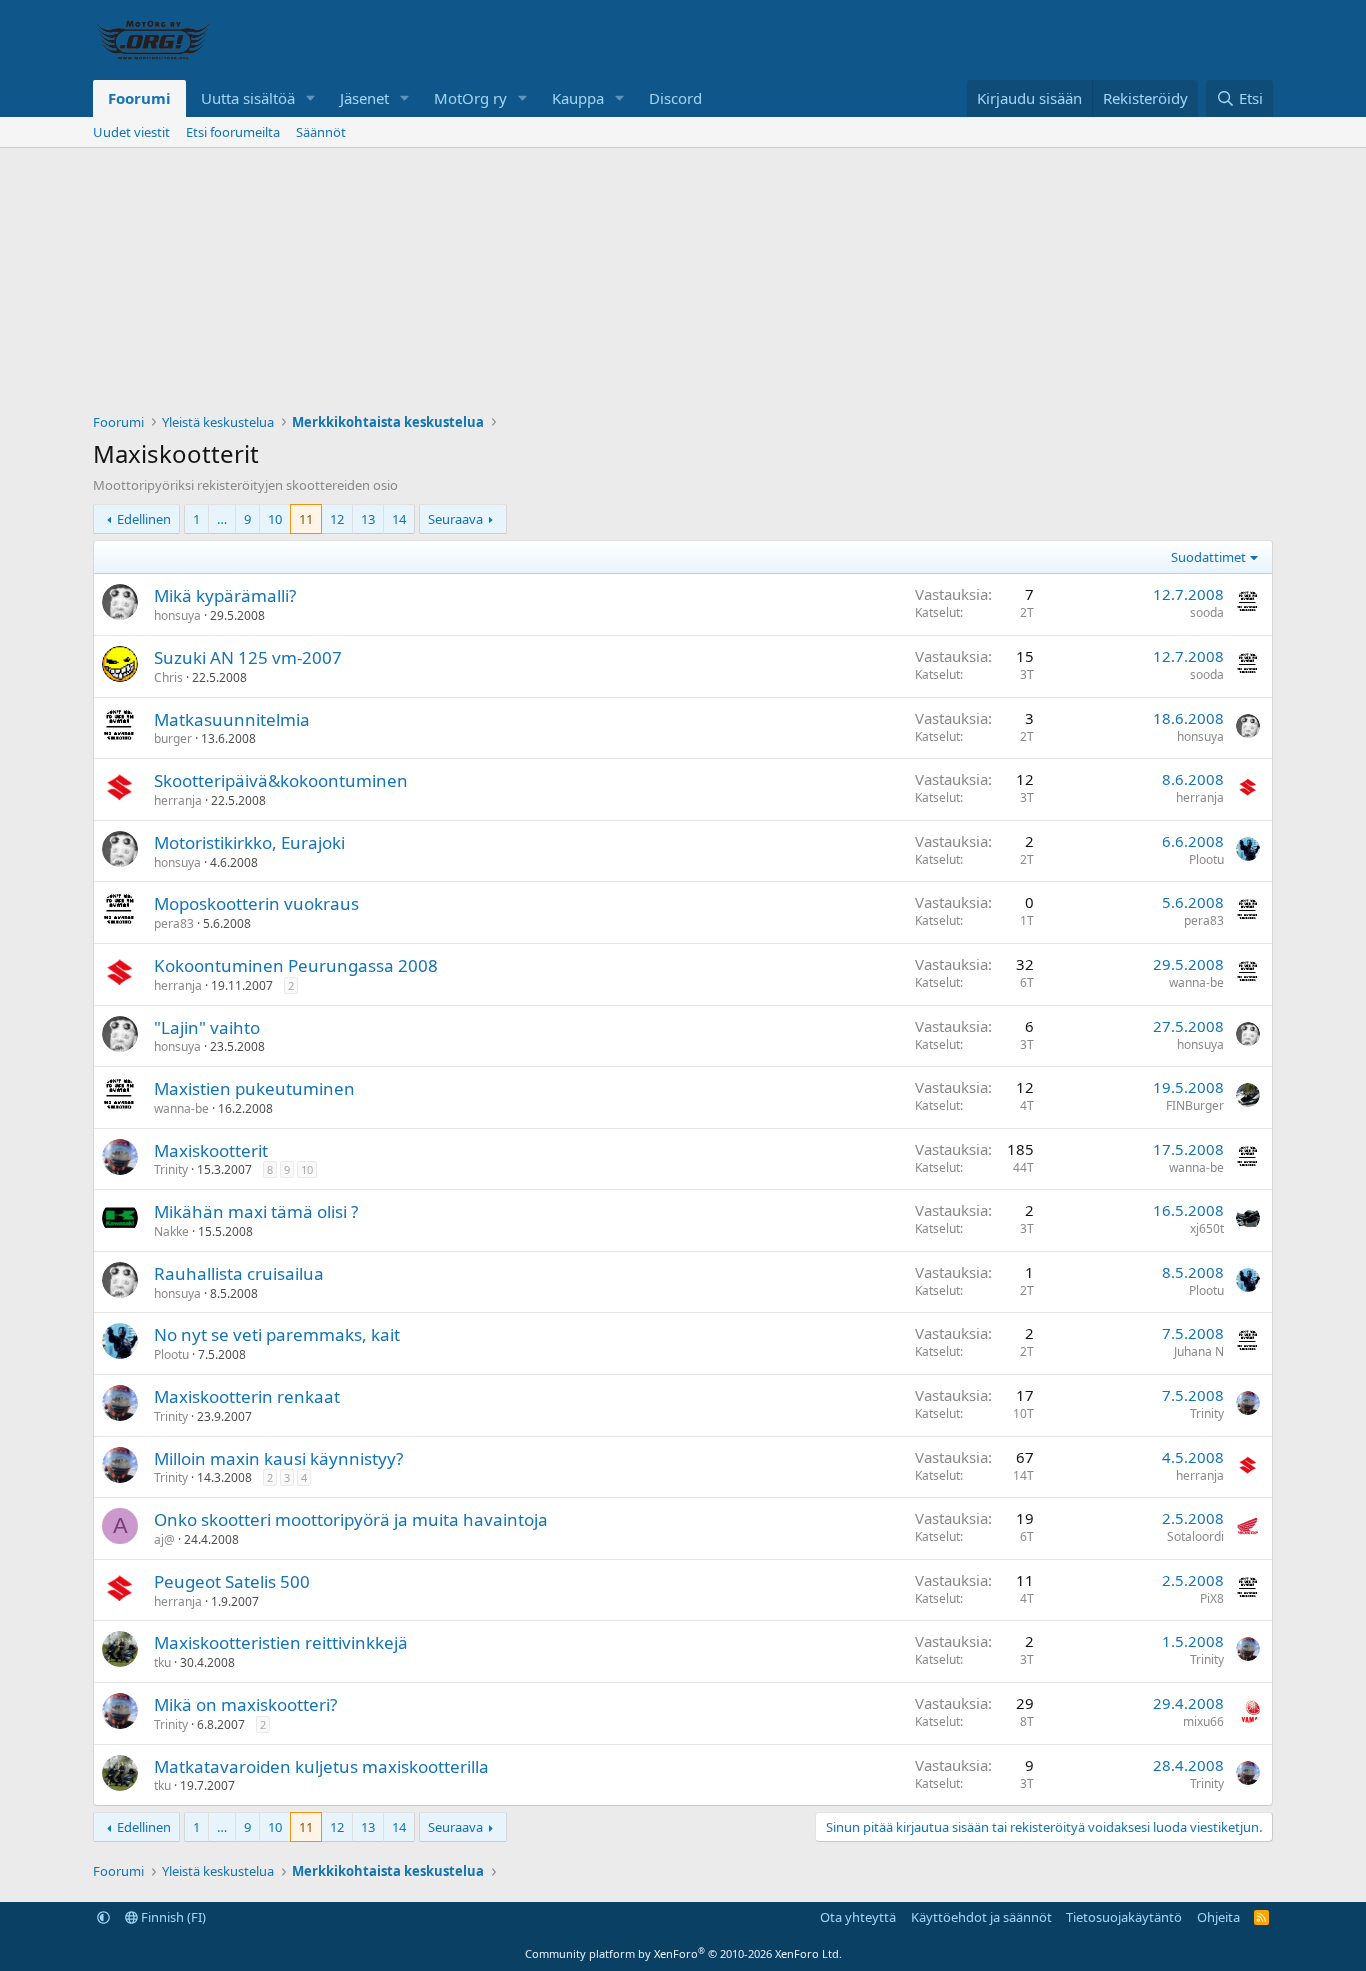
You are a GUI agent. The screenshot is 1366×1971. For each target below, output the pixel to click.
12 (337, 519)
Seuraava (455, 519)
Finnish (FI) (172, 1917)
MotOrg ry (470, 98)
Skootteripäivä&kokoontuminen (281, 780)
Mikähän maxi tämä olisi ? (256, 1211)
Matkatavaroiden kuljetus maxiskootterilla (321, 1766)
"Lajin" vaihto (207, 1027)
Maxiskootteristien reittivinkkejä (281, 1642)
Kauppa (578, 98)
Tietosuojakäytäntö (1124, 1917)
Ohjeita (1218, 1917)
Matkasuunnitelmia (232, 719)
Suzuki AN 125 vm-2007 (248, 657)
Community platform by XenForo (683, 1953)
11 (306, 519)
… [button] (222, 519)
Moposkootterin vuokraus (256, 903)
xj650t (1207, 1228)
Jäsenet (364, 98)
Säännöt (321, 132)
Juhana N (1199, 1351)
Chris (168, 677)
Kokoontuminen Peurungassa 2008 (296, 965)
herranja (178, 800)
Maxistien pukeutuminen (254, 1088)
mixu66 (1203, 1721)
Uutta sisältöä (248, 98)
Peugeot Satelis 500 (232, 1581)
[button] (311, 98)
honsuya (177, 615)
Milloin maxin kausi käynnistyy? (278, 1458)
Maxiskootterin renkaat (247, 1396)
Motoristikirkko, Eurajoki (249, 842)
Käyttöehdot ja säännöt (981, 1917)
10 (275, 519)
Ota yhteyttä (858, 1917)
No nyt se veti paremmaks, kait (277, 1334)
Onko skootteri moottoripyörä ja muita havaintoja (351, 1519)
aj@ (164, 1539)
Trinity (171, 1169)
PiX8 (1212, 1598)
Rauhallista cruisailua (239, 1273)
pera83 (174, 923)
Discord (675, 98)
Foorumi (139, 98)
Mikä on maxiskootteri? (245, 1704)
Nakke (171, 1231)
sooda (1207, 612)
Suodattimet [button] (1208, 557)
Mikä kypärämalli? (225, 595)
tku (162, 1662)
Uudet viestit (131, 132)
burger (173, 738)
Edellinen (144, 519)
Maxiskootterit (211, 1150)
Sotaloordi (1195, 1536)
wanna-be (1196, 982)
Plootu (1206, 859)
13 (368, 519)
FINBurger (1195, 1105)
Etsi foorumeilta (233, 132)
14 (399, 519)
